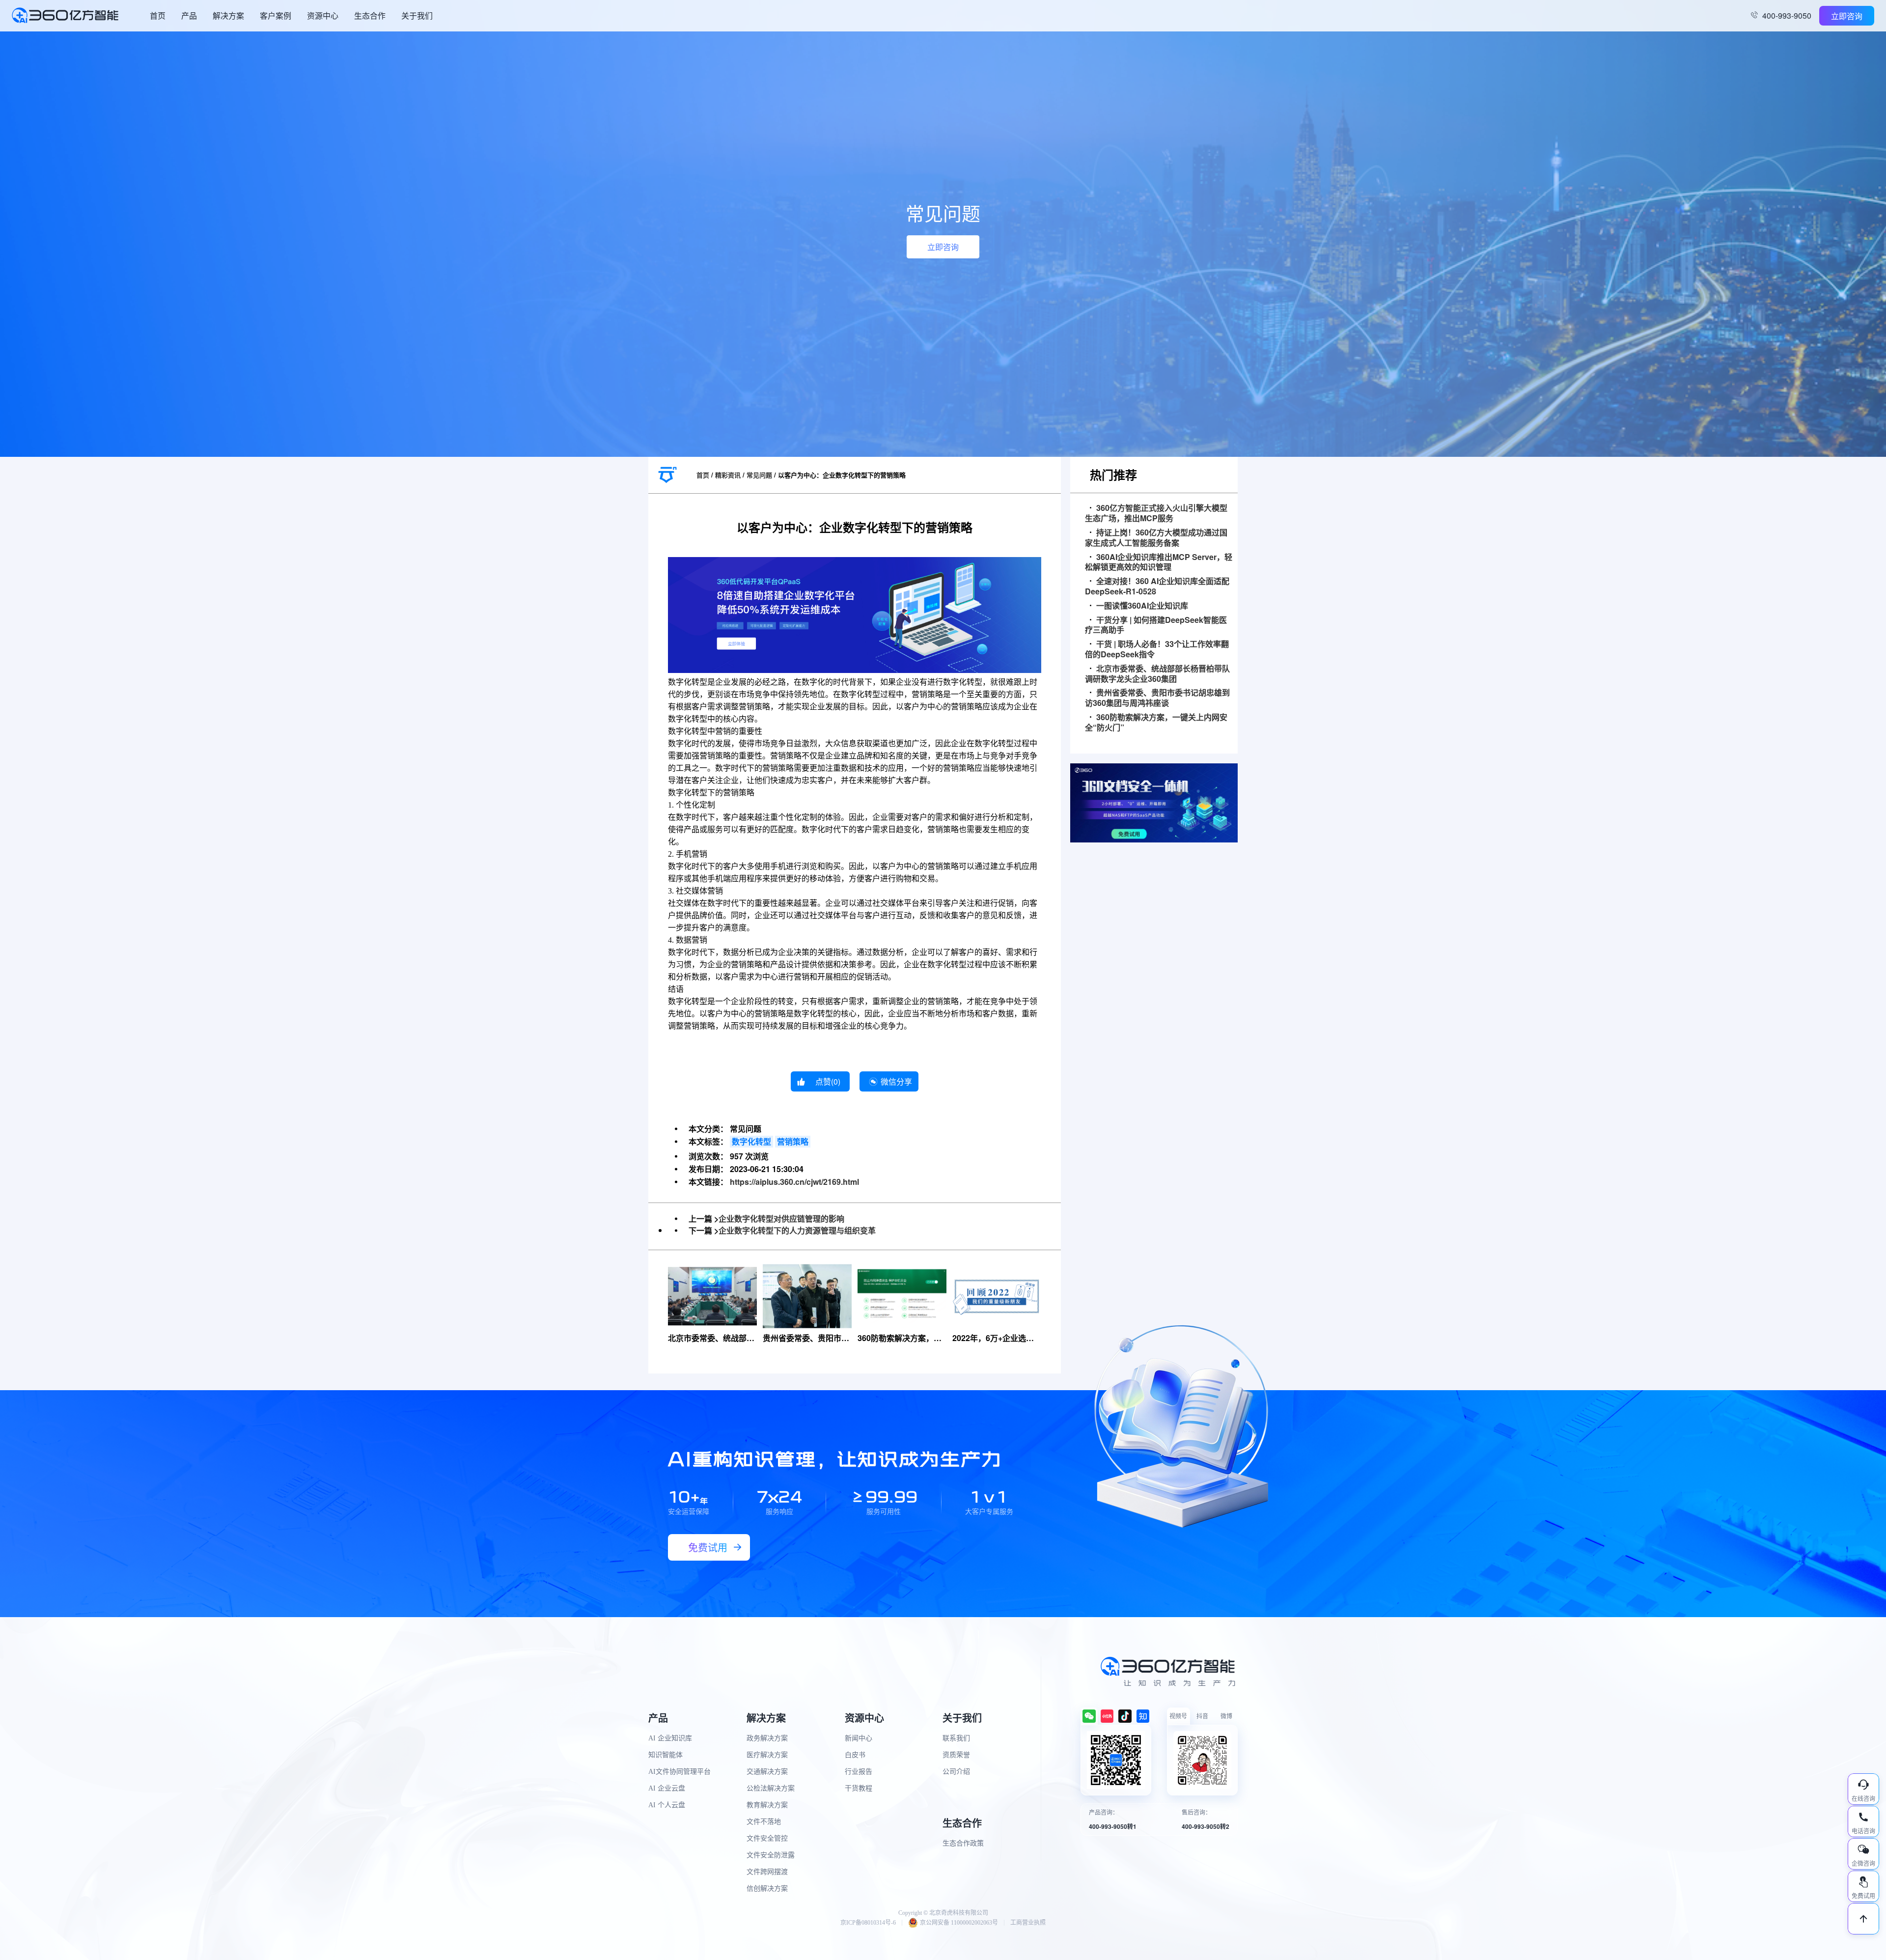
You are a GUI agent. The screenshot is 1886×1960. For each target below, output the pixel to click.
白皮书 (855, 1755)
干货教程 (859, 1788)
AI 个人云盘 (667, 1805)
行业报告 (859, 1772)
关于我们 (417, 15)
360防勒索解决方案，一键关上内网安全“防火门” (1156, 723)
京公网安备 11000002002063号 (959, 1923)
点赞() (828, 1081)
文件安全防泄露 (771, 1855)
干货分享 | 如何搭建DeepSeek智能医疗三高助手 (1156, 625)
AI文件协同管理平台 (680, 1772)
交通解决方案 (767, 1772)
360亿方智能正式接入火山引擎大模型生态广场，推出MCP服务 (1156, 513)
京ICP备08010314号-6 (868, 1923)
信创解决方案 (767, 1889)
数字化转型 (751, 1141)
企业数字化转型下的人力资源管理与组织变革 (797, 1230)
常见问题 (759, 475)
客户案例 (276, 15)
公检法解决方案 (771, 1788)
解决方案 (228, 15)
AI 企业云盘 (667, 1788)
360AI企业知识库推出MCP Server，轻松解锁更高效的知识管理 (1159, 562)
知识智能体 (666, 1755)
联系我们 (956, 1738)
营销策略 (793, 1141)
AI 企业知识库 (670, 1738)
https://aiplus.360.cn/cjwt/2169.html (794, 1182)
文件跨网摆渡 (767, 1872)
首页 (158, 15)
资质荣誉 (956, 1755)
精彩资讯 (728, 475)
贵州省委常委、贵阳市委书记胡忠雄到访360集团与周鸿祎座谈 (1157, 698)
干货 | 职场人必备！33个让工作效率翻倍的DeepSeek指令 (1157, 649)
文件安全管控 (767, 1838)
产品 (189, 15)
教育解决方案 (767, 1805)
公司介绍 (956, 1772)
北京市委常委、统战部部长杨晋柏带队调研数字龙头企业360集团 (1157, 674)
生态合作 (370, 15)
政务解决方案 (767, 1738)
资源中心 (323, 15)
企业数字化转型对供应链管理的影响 (781, 1218)
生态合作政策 (963, 1843)
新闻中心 (859, 1738)
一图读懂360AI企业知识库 (1142, 606)
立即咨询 (1847, 16)
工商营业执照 (1028, 1923)
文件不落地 (764, 1822)
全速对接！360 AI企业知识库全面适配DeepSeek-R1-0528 (1157, 587)
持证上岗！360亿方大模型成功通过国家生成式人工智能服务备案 (1156, 538)
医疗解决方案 (767, 1755)
